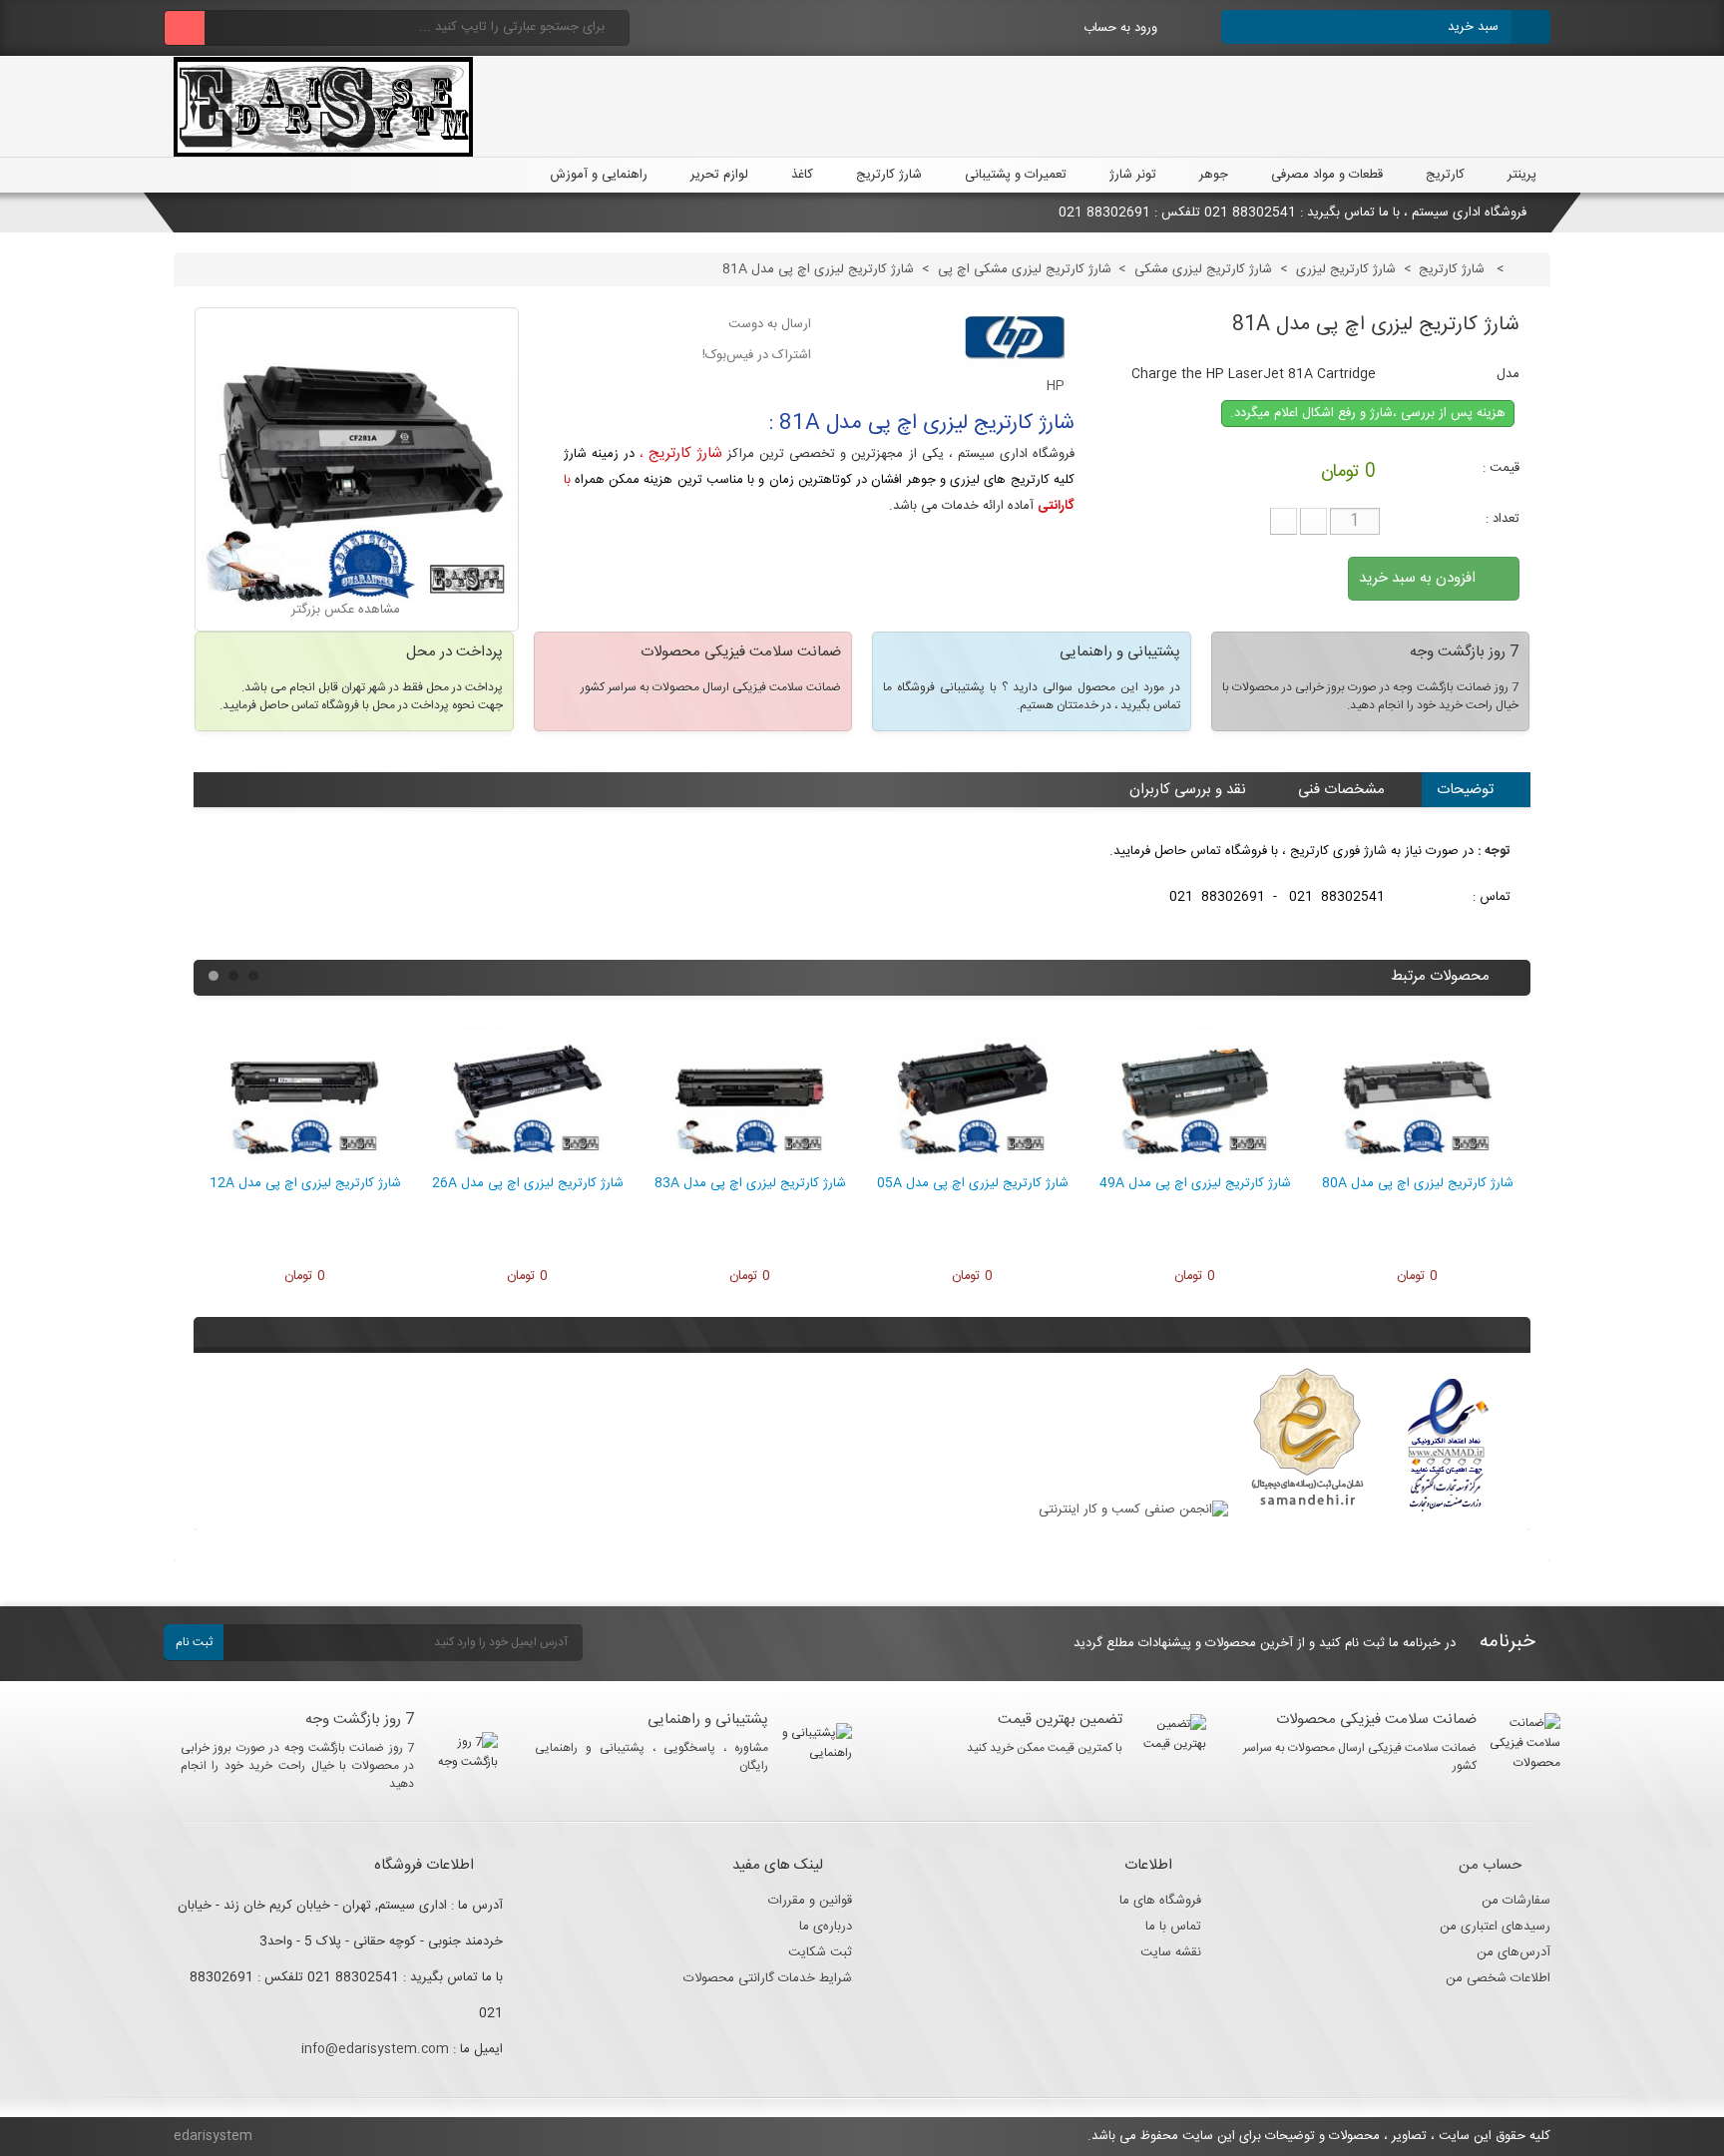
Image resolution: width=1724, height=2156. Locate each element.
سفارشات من (1516, 1901)
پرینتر (1522, 175)
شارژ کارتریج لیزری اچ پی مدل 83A (750, 1183)
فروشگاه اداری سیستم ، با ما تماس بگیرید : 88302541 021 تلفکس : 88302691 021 (1294, 213)
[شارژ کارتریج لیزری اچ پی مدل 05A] (972, 1163)
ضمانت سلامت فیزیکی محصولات (1376, 1720)
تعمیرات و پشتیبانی (1016, 175)
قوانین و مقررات (810, 1901)
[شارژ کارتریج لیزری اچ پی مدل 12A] (305, 1163)
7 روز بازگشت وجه (360, 1720)
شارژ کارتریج (889, 175)
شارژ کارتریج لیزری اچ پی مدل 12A (305, 1183)
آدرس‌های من (1513, 1952)
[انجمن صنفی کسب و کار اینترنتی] (1133, 1509)
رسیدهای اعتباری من (1495, 1927)
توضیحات (1465, 790)
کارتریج (1445, 175)
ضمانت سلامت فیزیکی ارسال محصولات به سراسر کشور (1360, 1757)
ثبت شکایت (820, 1952)
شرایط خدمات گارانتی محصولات (768, 1978)
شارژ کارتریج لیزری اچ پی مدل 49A (1195, 1183)
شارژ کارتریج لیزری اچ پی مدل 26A (528, 1183)
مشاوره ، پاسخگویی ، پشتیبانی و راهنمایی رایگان (652, 1757)
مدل (1508, 374)
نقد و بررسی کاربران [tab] (1188, 790)
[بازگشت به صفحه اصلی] (1528, 269)
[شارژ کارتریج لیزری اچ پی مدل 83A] (750, 1163)
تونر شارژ (1133, 175)
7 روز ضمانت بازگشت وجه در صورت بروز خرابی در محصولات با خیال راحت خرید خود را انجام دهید (298, 1766)
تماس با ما (1173, 1927)
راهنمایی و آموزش (597, 175)
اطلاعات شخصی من (1498, 1978)
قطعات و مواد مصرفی (1327, 175)
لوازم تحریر (719, 175)
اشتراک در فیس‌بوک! (757, 355)
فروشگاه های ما (1160, 1901)
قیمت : (1501, 468)
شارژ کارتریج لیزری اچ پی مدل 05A (973, 1183)
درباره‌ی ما (826, 1927)
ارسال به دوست (770, 324)
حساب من (1490, 1865)
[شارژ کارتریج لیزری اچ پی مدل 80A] (1417, 1163)
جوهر (1214, 175)
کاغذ (802, 175)
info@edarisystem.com (375, 2049)
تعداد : (1503, 519)
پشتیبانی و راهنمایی (708, 1720)
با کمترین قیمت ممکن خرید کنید (1045, 1748)
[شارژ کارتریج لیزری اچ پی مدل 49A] (1195, 1163)
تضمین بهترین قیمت (1060, 1720)
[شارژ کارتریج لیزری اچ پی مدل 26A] (527, 1163)
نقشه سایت (1171, 1952)
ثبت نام (194, 1642)
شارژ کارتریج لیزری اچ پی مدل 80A (1418, 1183)
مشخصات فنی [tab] (1341, 790)
